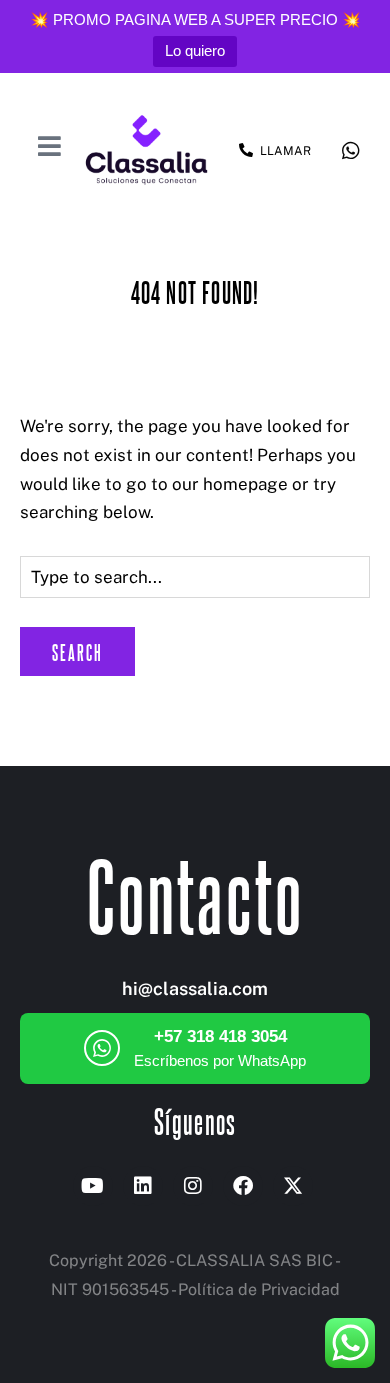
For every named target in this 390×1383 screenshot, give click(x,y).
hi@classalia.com (195, 988)
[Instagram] (193, 1186)
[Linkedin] (143, 1186)
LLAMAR (285, 151)
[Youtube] (93, 1186)
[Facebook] (243, 1186)
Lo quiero (195, 50)
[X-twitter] (293, 1186)
